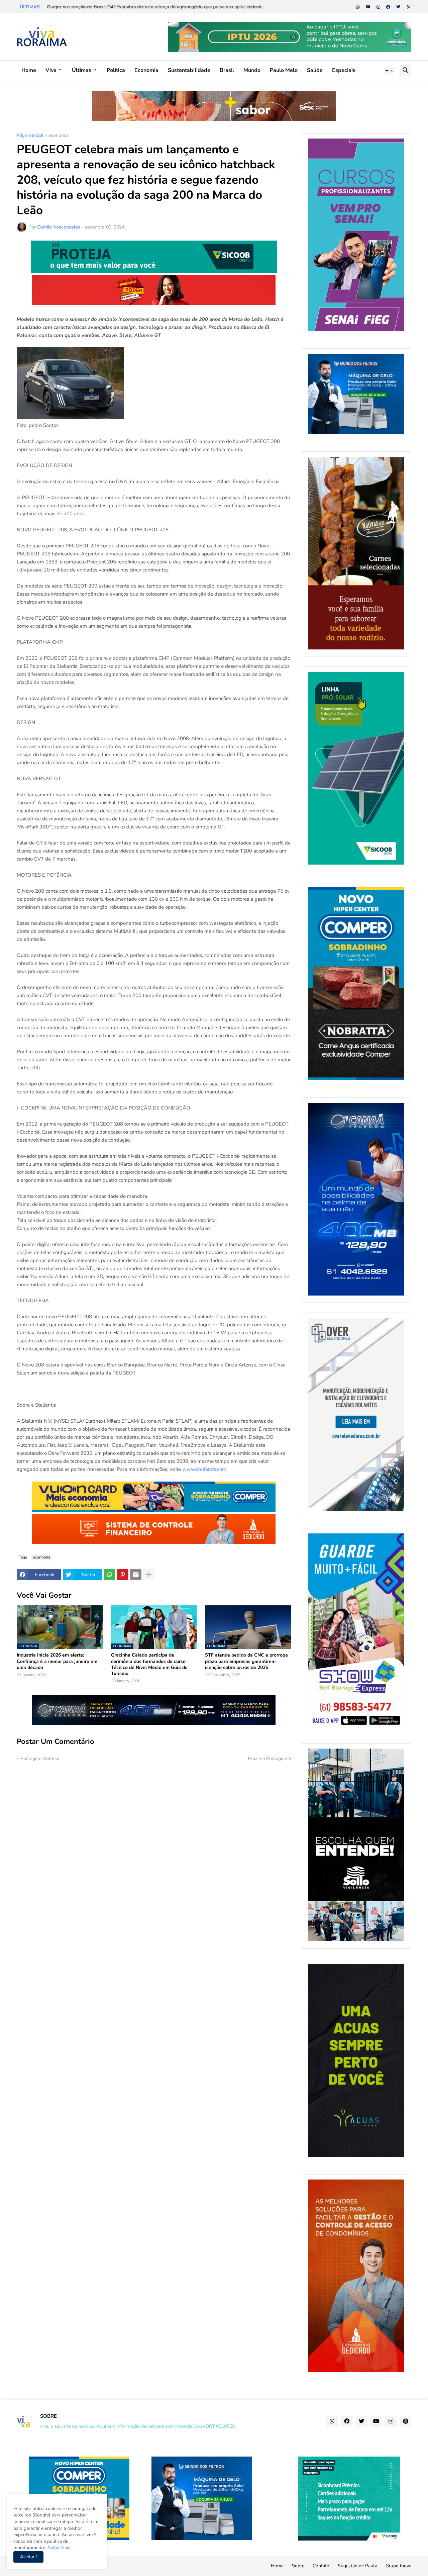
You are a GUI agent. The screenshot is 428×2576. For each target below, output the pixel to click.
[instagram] (378, 7)
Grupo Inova (398, 2566)
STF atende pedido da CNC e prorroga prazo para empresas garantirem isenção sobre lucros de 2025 (246, 1661)
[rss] (409, 7)
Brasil (227, 70)
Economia (146, 70)
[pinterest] (406, 2421)
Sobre (298, 2566)
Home (29, 70)
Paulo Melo (284, 70)
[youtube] (368, 7)
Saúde (315, 70)
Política (116, 70)
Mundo (252, 70)
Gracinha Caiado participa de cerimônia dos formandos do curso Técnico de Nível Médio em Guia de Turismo (149, 1664)
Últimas (82, 70)
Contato (321, 2566)
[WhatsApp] (110, 1575)
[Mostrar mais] (149, 1575)
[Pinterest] (123, 1575)
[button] (389, 71)
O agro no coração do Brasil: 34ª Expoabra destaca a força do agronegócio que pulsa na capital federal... (155, 7)
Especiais (344, 70)
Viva (51, 70)
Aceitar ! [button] (28, 2557)
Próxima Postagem (267, 1758)
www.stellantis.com (204, 1469)
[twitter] (398, 7)
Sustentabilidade (189, 70)
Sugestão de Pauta (357, 2566)
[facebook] (388, 7)
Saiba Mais (58, 2548)
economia (59, 136)
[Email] (136, 1575)
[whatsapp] (358, 7)
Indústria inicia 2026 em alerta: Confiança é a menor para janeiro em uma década (57, 1661)
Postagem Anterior (40, 1758)
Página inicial (30, 136)
